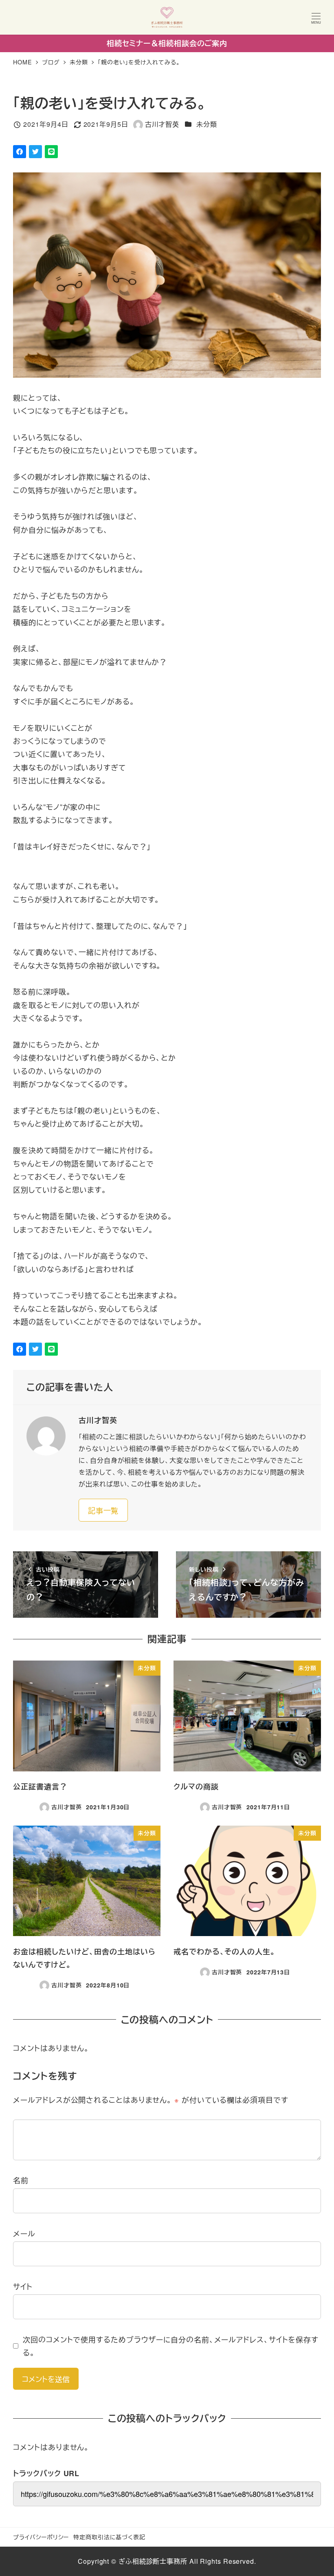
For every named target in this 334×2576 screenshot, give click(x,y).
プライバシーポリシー (41, 2537)
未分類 (207, 124)
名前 (21, 2180)
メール (24, 2233)
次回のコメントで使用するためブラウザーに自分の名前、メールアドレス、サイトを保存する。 (171, 2346)
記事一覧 (103, 1510)
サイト (23, 2286)
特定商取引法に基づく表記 (109, 2537)
